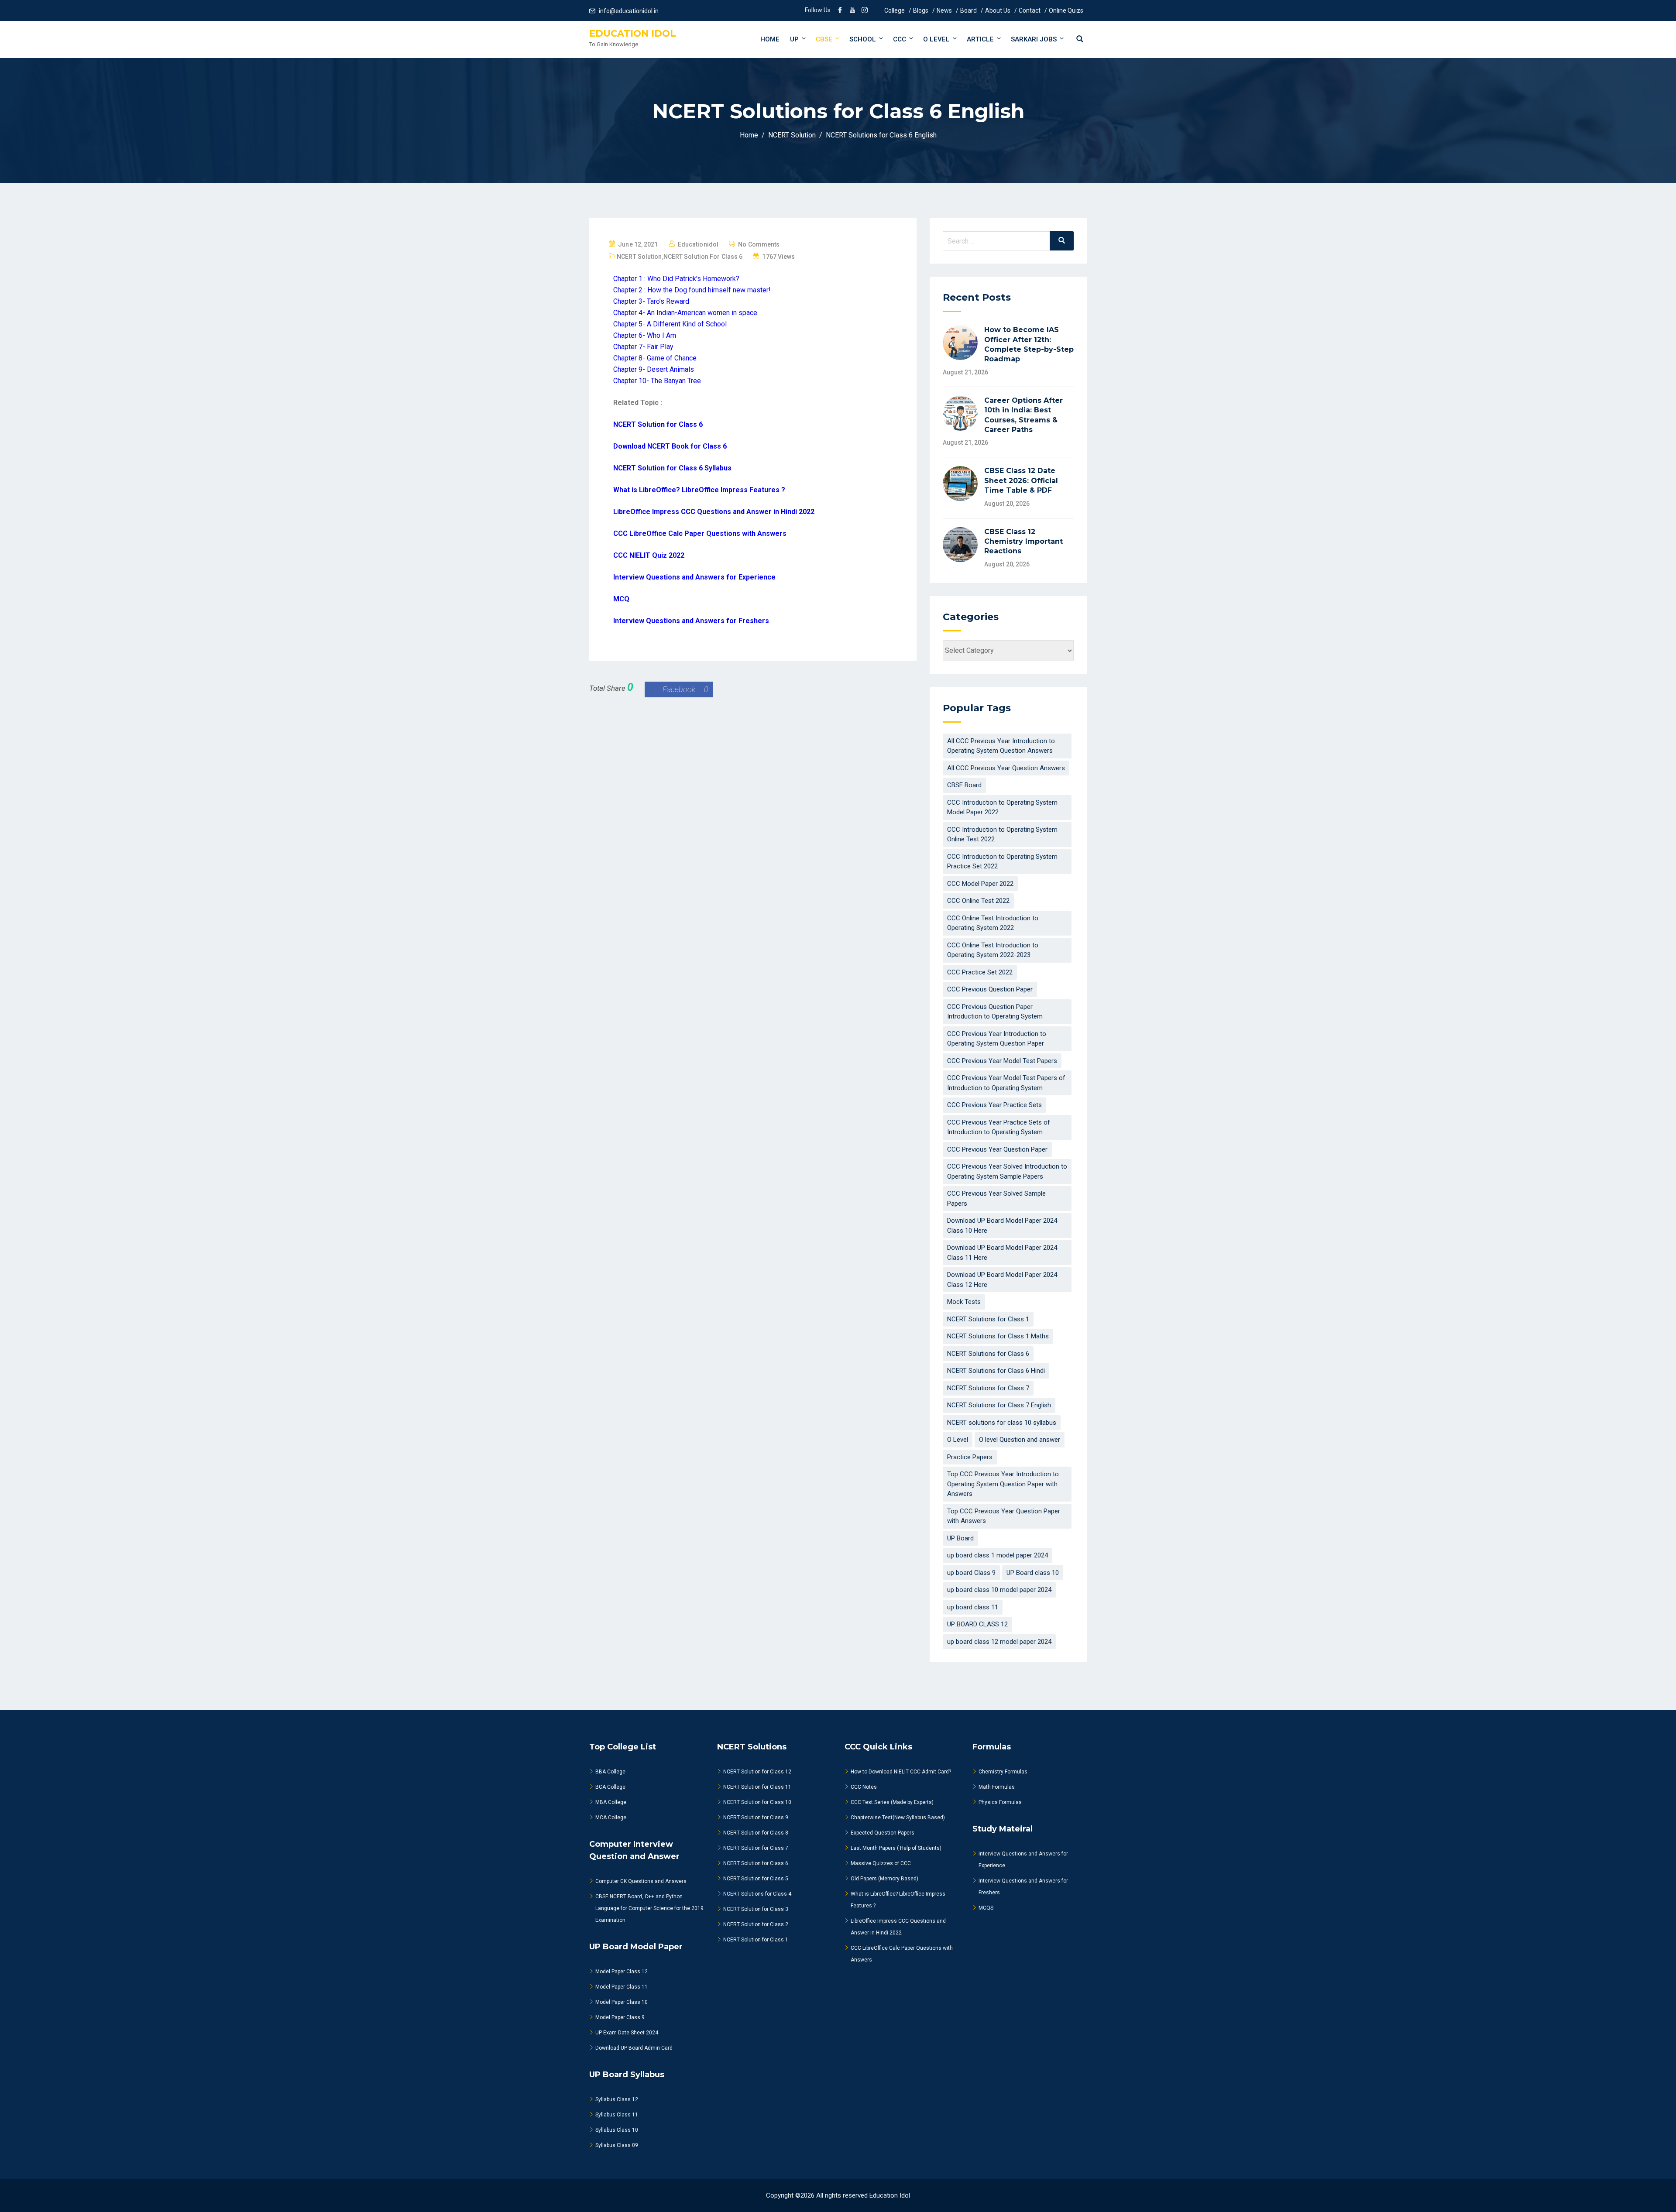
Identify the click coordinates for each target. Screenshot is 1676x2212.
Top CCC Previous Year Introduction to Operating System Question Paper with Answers (1003, 1484)
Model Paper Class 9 (620, 2017)
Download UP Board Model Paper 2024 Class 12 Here (1002, 1280)
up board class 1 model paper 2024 (998, 1555)
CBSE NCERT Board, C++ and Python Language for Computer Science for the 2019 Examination (649, 1908)
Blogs (921, 10)
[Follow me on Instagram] (865, 11)
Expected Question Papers (883, 1833)
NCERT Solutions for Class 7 (988, 1388)
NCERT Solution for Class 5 (756, 1879)
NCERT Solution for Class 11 (757, 1787)
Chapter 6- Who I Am (645, 335)
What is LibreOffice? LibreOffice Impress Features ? (699, 490)
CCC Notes (864, 1787)
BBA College (610, 1772)
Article (980, 39)
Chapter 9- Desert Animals (654, 369)
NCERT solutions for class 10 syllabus (1002, 1423)
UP (794, 39)
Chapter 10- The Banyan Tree (657, 381)
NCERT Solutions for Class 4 (757, 1894)
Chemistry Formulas (1003, 1772)
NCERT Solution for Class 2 (756, 1924)
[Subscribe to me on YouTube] (852, 11)
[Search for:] (1008, 241)
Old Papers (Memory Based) (884, 1879)
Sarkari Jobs (1034, 39)
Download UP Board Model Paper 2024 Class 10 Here (1002, 1226)
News (944, 10)
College (895, 10)
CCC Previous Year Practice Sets (994, 1105)
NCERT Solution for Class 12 (757, 1772)
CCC (900, 39)
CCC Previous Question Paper (990, 989)
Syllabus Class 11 (617, 2115)
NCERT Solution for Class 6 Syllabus (672, 468)
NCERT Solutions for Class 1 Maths (998, 1336)
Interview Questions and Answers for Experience (694, 577)
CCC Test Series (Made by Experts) (892, 1802)
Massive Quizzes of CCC (881, 1863)
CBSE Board (964, 785)
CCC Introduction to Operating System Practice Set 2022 (1002, 862)
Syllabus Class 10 (617, 2130)
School (863, 39)
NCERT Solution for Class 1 (756, 1940)
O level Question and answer (1020, 1440)
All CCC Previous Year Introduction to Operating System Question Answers (1001, 746)
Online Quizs (1066, 10)
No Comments (759, 244)
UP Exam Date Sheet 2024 (627, 2033)
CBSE (824, 39)
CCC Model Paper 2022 (980, 884)
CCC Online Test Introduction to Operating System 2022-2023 (993, 950)
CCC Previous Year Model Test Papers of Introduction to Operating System (1006, 1083)
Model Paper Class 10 (622, 2002)
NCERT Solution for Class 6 (703, 257)
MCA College (611, 1818)
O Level (936, 39)
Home (770, 39)
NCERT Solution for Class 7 (756, 1848)
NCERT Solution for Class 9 (756, 1818)
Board (969, 10)
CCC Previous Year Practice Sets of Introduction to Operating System (999, 1127)
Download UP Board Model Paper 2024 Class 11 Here (1002, 1253)
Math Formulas (997, 1787)
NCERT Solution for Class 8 (756, 1833)
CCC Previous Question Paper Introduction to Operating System (995, 1012)
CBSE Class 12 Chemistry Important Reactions (1023, 542)
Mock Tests (964, 1302)
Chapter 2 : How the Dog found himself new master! (692, 290)
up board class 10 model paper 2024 (999, 1590)
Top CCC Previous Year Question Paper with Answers (1004, 1516)
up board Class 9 (971, 1573)
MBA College (611, 1802)
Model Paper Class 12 (622, 1972)
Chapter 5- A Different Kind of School (670, 324)
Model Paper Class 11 (622, 1987)
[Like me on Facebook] (840, 11)
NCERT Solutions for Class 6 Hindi (996, 1371)
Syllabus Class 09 (617, 2145)
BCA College (610, 1787)
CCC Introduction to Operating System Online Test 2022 (1002, 835)
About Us (998, 10)
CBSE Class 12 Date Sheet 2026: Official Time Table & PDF (1021, 480)
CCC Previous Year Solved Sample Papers (996, 1199)
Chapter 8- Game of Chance (655, 358)
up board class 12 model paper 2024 (999, 1642)
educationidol (698, 244)
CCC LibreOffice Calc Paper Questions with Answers (700, 533)
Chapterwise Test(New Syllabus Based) (898, 1818)
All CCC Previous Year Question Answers (1006, 768)
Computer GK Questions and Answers (641, 1881)
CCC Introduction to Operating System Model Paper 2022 (1002, 808)
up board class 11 (973, 1607)
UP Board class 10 (1033, 1573)
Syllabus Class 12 (617, 2099)
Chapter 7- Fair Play (643, 347)
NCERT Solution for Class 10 (757, 1802)
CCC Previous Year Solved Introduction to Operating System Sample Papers (1007, 1171)
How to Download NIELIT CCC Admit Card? (901, 1772)
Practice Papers (970, 1457)
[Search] (1062, 241)
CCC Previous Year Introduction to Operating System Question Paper (997, 1039)
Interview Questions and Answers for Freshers (691, 621)
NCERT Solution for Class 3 (756, 1909)
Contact (1030, 10)
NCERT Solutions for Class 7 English (999, 1405)
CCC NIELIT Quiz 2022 (649, 555)
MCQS (986, 1908)
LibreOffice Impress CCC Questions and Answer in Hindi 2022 (714, 512)
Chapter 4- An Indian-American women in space (685, 313)
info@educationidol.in (629, 11)
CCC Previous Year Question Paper (997, 1149)
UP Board (960, 1538)
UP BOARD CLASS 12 (977, 1624)
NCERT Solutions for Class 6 (988, 1354)
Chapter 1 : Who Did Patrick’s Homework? (676, 279)
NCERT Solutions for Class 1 (988, 1319)
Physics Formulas (1000, 1802)
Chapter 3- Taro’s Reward (651, 301)
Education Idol (633, 33)
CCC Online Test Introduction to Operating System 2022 (993, 923)
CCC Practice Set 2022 (980, 972)
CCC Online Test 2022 (978, 901)
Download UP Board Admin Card (634, 2048)
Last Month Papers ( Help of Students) (896, 1848)
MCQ (621, 599)
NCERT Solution (639, 257)
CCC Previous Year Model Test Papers (1002, 1061)
